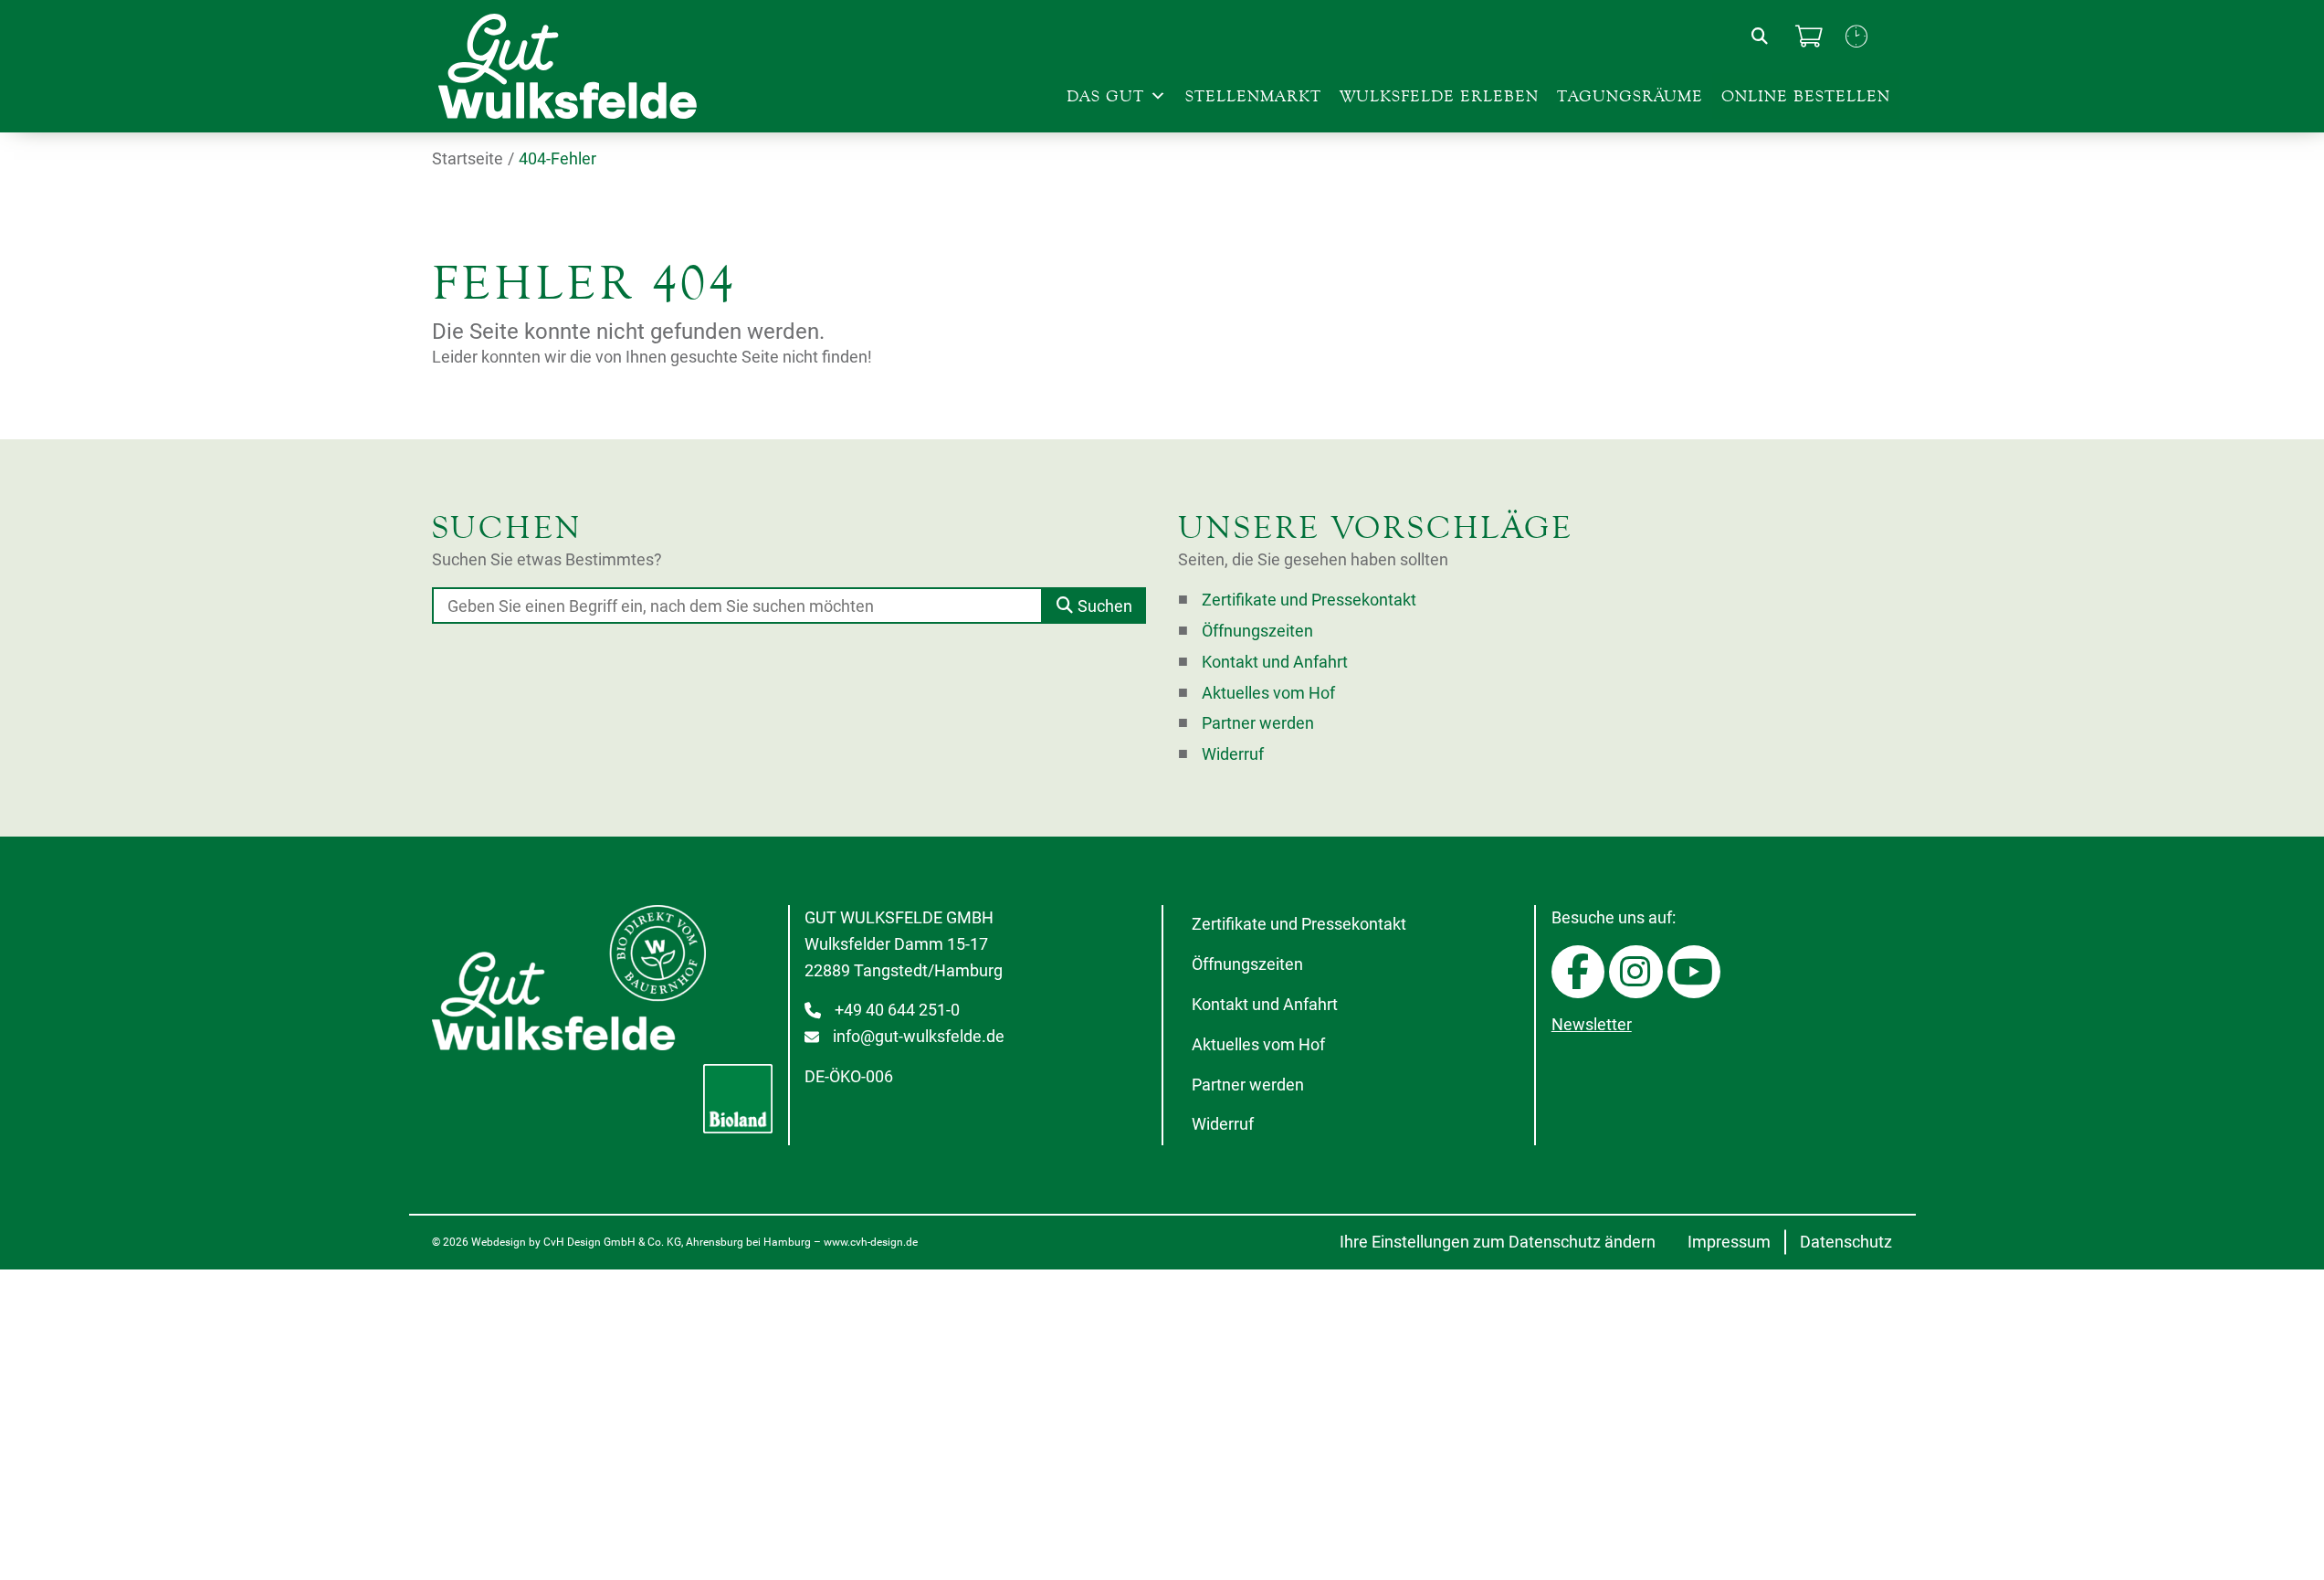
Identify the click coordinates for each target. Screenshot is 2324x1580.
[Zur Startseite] (588, 66)
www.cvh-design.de (871, 1242)
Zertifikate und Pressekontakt (1309, 600)
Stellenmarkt (1253, 96)
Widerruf (1233, 754)
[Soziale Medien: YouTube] (1694, 972)
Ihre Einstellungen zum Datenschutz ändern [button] (1498, 1242)
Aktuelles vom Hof (1268, 693)
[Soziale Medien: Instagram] (1635, 972)
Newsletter (1592, 1024)
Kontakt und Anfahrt (1275, 662)
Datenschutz (1846, 1242)
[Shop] (1809, 37)
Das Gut (1105, 96)
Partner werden (1258, 723)
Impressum (1729, 1242)
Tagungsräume (1630, 96)
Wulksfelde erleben (1439, 96)
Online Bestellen (1806, 96)
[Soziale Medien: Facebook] (1578, 972)
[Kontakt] (1856, 37)
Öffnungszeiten (1257, 631)
